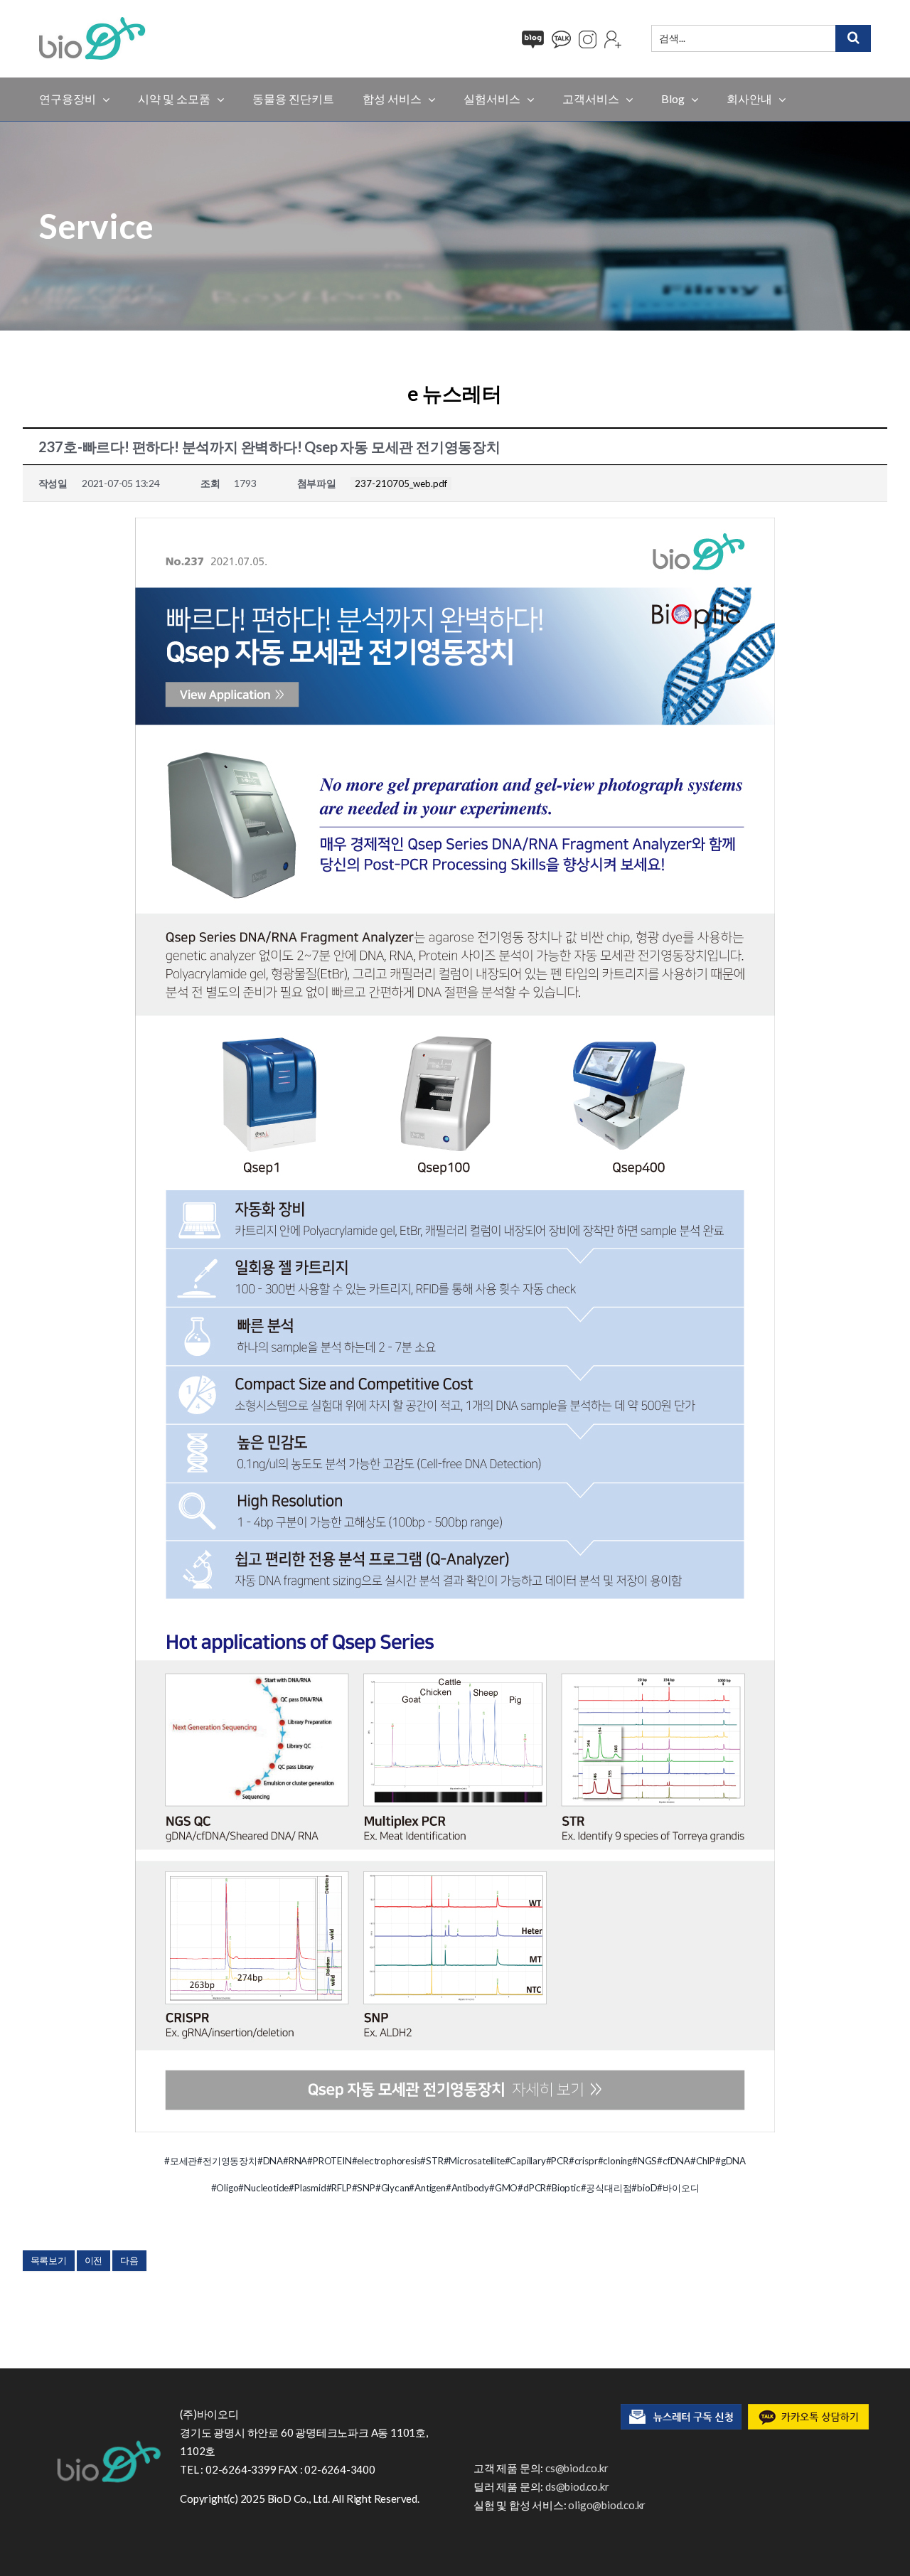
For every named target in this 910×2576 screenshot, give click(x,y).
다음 (129, 2260)
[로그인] (613, 39)
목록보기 (49, 2260)
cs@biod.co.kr (577, 2468)
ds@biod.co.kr (577, 2486)
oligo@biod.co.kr (607, 2505)
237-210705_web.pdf (401, 483)
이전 (94, 2260)
